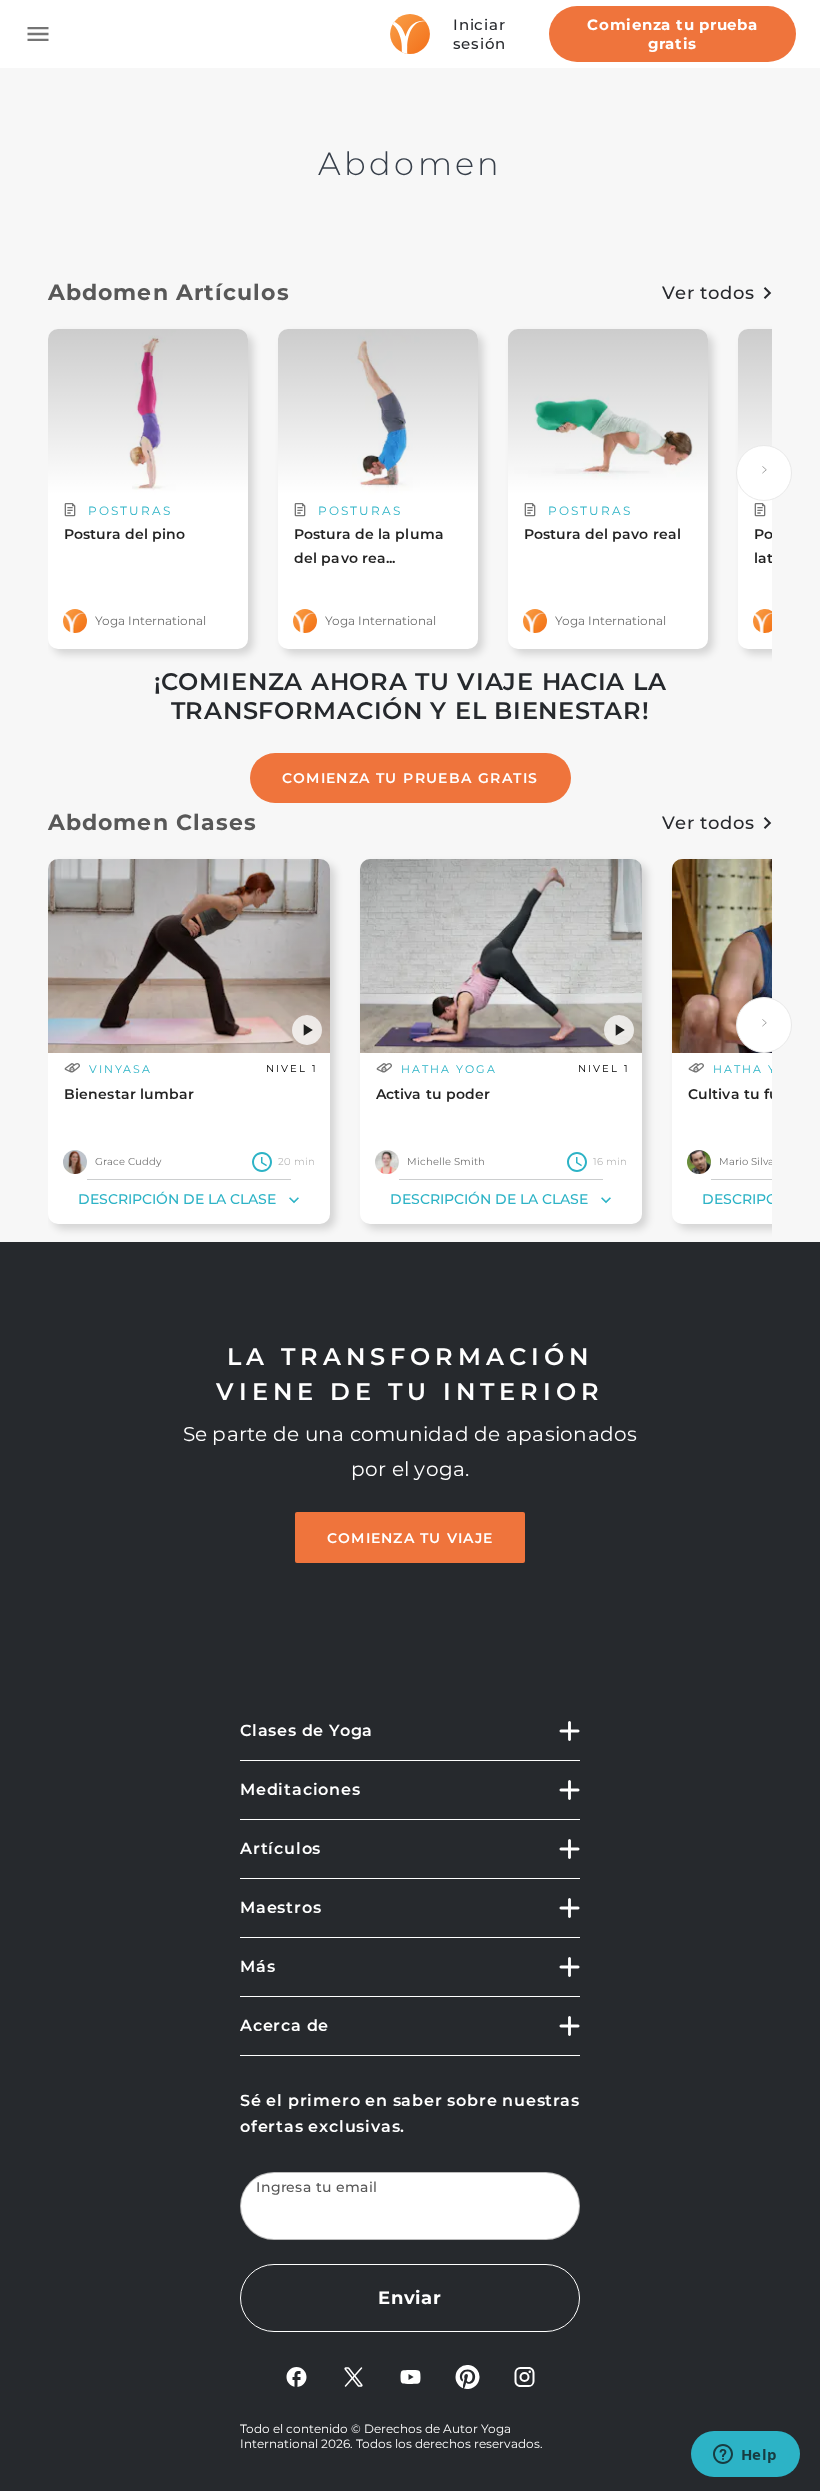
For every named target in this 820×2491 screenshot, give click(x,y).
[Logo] (410, 34)
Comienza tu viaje (410, 1538)
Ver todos (708, 293)
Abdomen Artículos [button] (169, 292)
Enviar (410, 2298)
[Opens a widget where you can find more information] (745, 2456)
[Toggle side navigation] (38, 34)
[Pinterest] (467, 2375)
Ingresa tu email (317, 2187)
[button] (307, 1030)
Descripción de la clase (177, 1199)
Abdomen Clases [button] (152, 822)
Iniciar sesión (480, 34)
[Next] (764, 473)
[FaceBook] (296, 2375)
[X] (353, 2375)
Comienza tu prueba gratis (672, 34)
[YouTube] (410, 2375)
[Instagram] (524, 2375)
